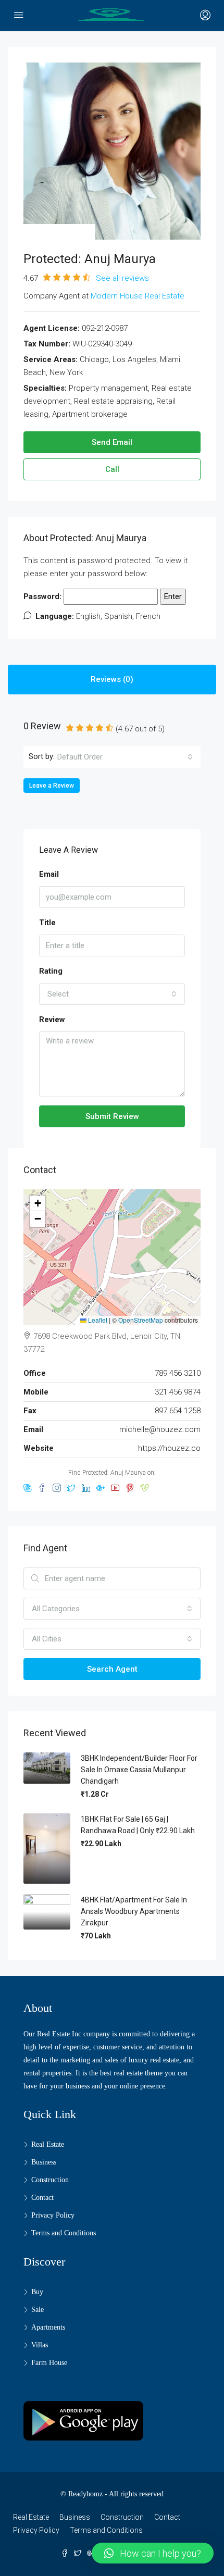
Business (44, 2162)
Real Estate (48, 2144)
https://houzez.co (169, 1448)
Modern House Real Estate (138, 296)
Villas (40, 2345)
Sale (38, 2310)
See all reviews (122, 278)
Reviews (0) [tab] (112, 679)
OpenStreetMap (141, 1320)
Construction (50, 2180)
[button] (38, 1203)
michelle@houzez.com (160, 1429)
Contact (42, 2198)
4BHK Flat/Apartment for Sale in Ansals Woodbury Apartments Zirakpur (134, 1911)
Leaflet (97, 1320)
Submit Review (112, 1116)
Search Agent (112, 1669)
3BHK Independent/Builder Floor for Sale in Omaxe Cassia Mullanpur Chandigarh (139, 1770)
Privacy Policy (53, 2215)
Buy (37, 2292)
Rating (51, 971)
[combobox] (125, 757)
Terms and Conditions (64, 2233)
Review (52, 1019)
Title (47, 923)
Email (49, 874)
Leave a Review (52, 786)
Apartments (48, 2327)
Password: (43, 596)
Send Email (112, 442)
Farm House (49, 2363)
